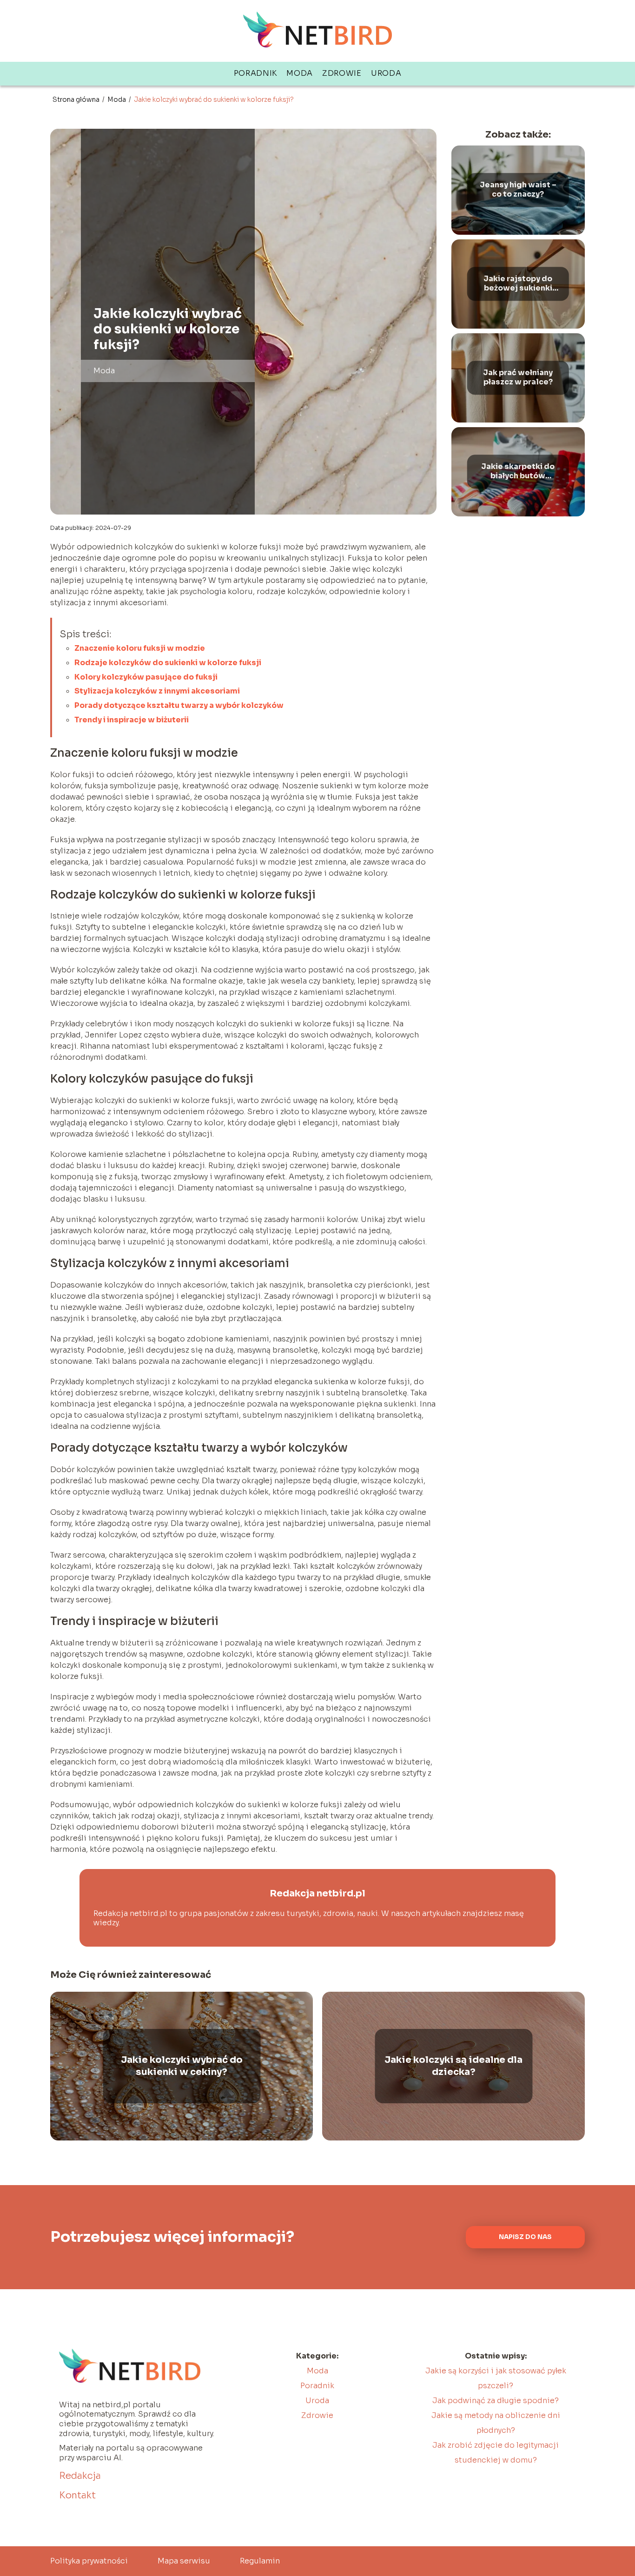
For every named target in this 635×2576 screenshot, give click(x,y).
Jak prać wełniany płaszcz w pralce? (518, 378)
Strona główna (77, 99)
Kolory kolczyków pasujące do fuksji (146, 677)
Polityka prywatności (89, 2561)
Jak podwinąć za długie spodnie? (496, 2401)
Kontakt (77, 2495)
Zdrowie (342, 73)
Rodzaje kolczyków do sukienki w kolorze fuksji (168, 663)
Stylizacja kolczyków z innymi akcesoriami (157, 691)
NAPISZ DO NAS (525, 2237)
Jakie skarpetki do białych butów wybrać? (518, 472)
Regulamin (260, 2561)
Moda (300, 73)
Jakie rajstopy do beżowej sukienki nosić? (518, 284)
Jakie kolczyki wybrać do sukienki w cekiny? (182, 2066)
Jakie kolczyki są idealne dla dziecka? (453, 2066)
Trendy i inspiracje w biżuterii (132, 720)
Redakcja (80, 2476)
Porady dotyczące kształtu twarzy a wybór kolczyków (179, 705)
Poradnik (256, 73)
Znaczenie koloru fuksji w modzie (140, 648)
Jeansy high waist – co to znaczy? (518, 190)
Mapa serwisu (184, 2561)
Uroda (386, 73)
